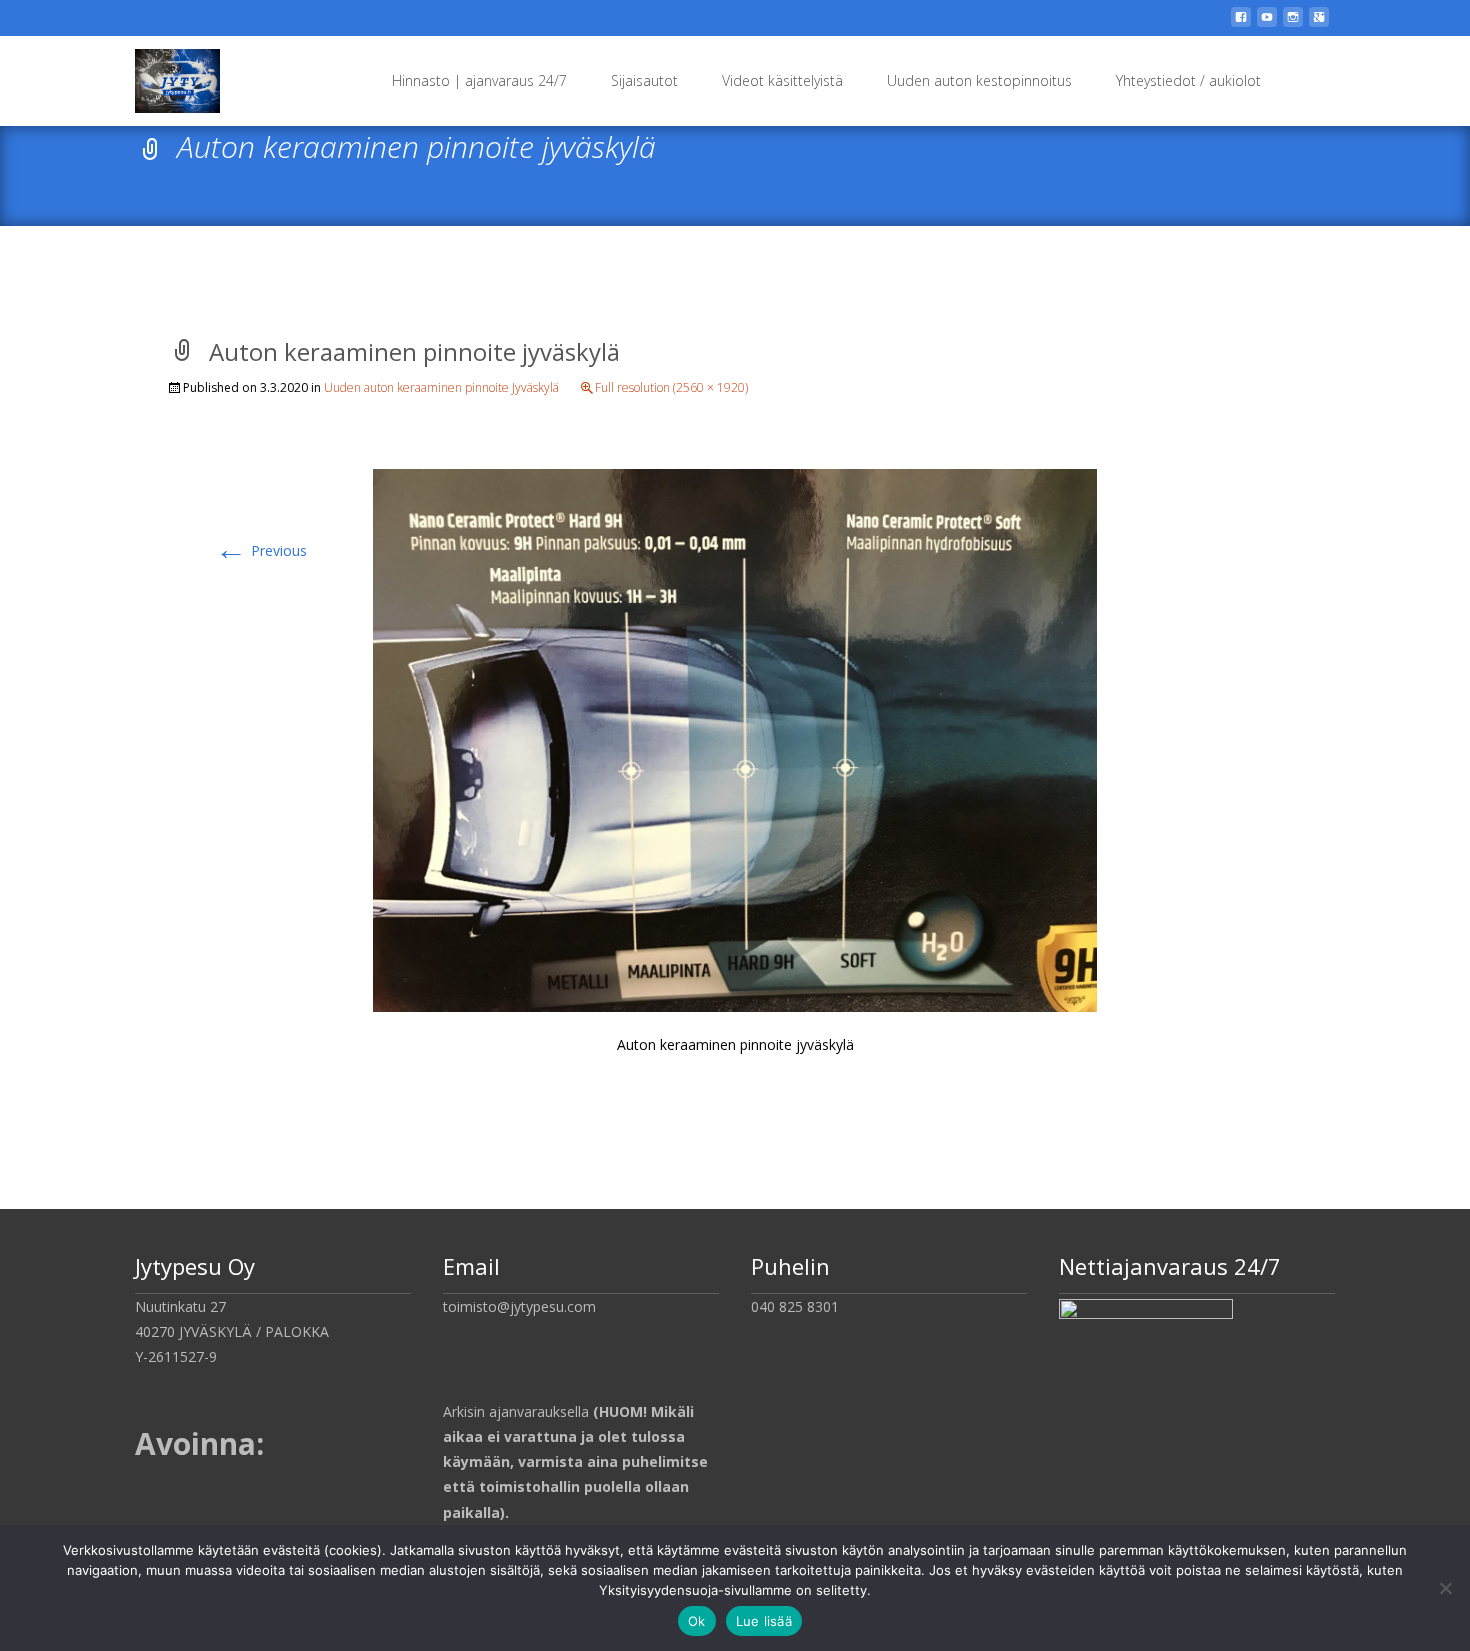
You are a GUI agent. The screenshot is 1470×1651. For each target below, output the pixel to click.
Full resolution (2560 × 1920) (671, 387)
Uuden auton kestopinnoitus (979, 80)
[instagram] (1293, 24)
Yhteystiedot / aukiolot (1188, 80)
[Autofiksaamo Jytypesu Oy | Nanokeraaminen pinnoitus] (161, 76)
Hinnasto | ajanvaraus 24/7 (479, 80)
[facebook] (1241, 24)
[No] (1445, 1588)
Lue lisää (764, 1621)
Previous (261, 550)
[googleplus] (1319, 24)
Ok (697, 1621)
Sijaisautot (644, 80)
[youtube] (1267, 24)
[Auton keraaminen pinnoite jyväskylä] (735, 738)
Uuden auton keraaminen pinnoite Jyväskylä (441, 387)
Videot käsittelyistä (782, 80)
